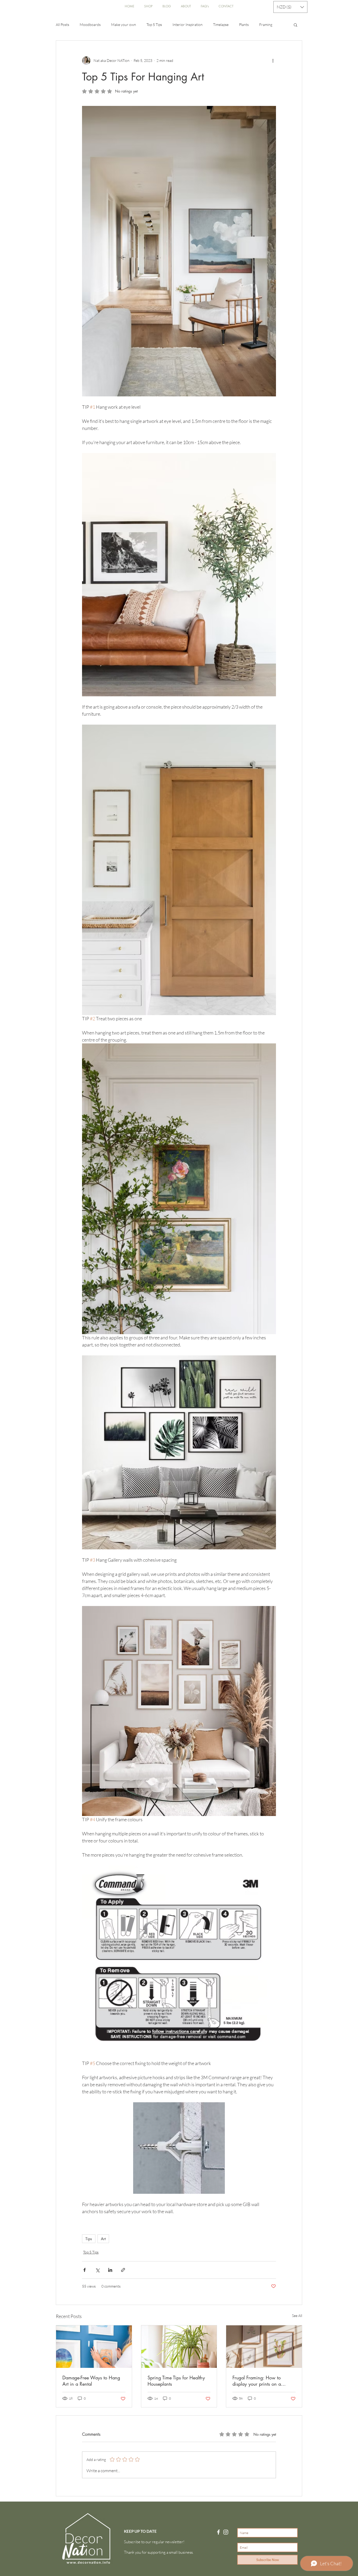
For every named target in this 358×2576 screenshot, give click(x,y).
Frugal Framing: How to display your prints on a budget (257, 2381)
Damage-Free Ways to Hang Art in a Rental (91, 2381)
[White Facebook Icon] (218, 2532)
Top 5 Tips (154, 25)
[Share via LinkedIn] (110, 2270)
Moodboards (90, 25)
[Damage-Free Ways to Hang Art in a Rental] (94, 2347)
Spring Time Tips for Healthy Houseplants (176, 2381)
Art (103, 2239)
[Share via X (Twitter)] (97, 2270)
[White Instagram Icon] (226, 2532)
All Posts (63, 25)
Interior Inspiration (188, 25)
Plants (244, 25)
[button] (290, 7)
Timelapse (221, 25)
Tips (89, 2239)
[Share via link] (123, 2270)
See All (297, 2316)
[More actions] (273, 61)
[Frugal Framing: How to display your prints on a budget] (264, 2347)
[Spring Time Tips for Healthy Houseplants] (179, 2347)
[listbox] (290, 7)
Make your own (124, 25)
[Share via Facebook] (85, 2270)
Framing (266, 25)
